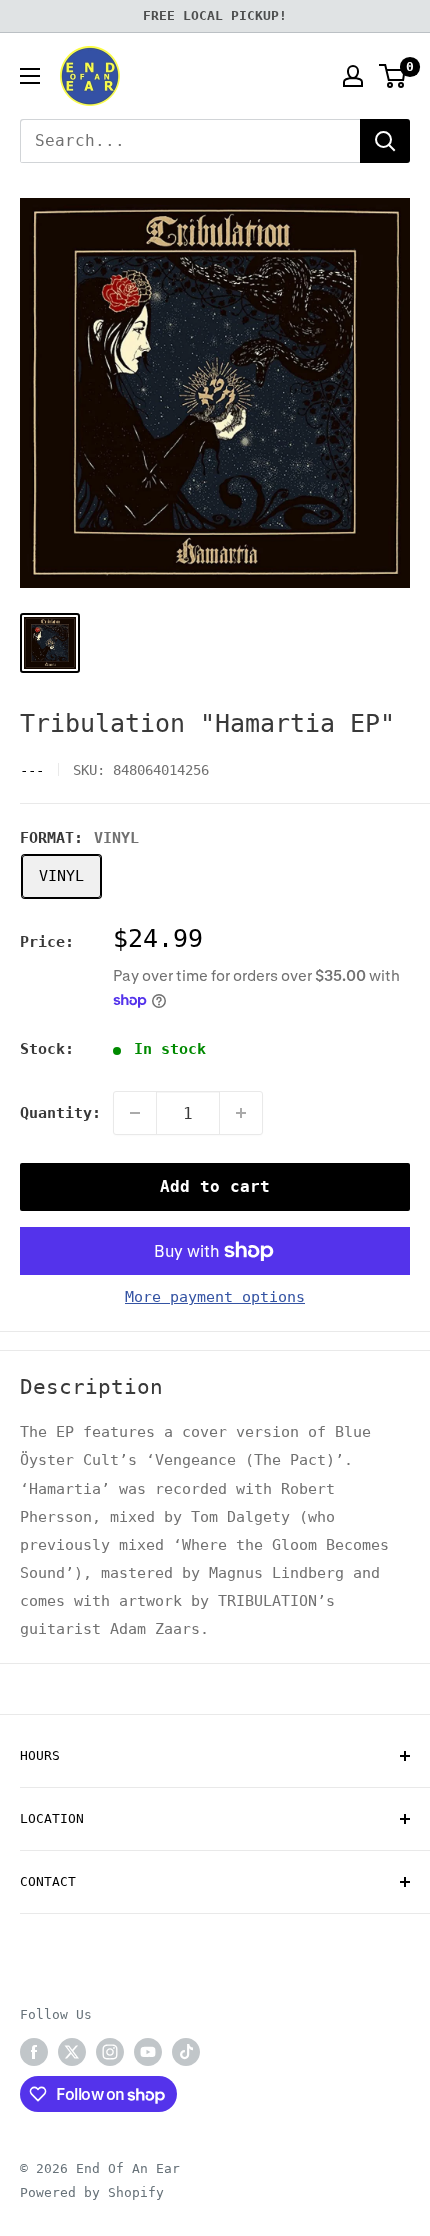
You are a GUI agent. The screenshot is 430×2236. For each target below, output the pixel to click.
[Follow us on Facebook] (34, 2052)
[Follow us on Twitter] (72, 2052)
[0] (393, 76)
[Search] (385, 141)
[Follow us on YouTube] (148, 2052)
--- (32, 770)
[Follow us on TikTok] (186, 2052)
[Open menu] (30, 76)
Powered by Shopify (92, 2192)
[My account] (353, 76)
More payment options (215, 1297)
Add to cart (215, 1186)
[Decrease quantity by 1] (135, 1113)
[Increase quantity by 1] (241, 1113)
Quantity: (60, 1113)
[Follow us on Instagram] (110, 2052)
